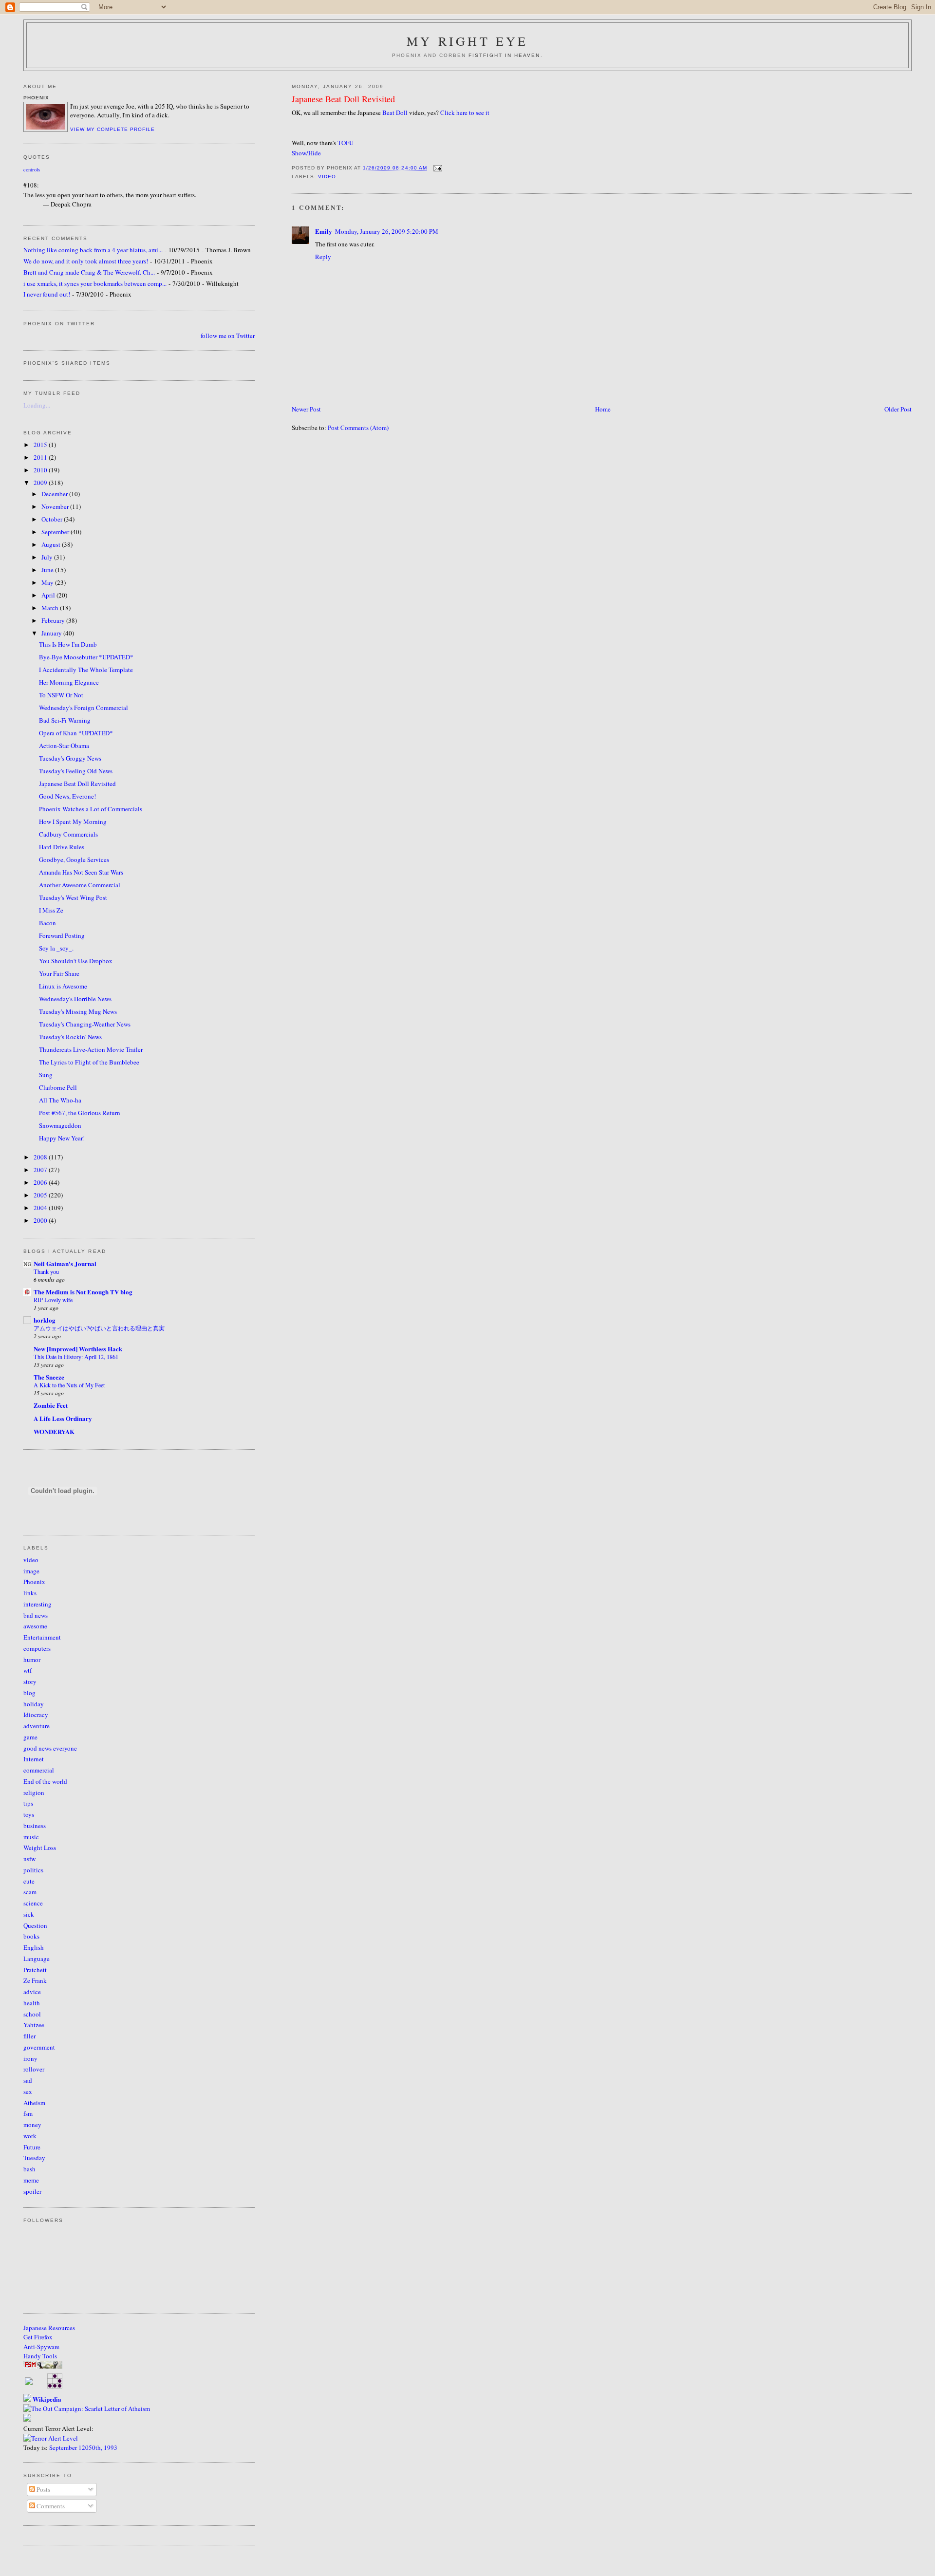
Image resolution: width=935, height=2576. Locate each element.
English (34, 1947)
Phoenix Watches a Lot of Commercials (91, 809)
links (30, 1593)
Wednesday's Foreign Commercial (84, 708)
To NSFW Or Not (61, 695)
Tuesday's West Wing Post (73, 897)
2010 (41, 470)
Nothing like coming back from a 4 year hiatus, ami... (93, 250)
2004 (41, 1208)
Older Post (898, 409)
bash (29, 2169)
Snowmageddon (60, 1125)
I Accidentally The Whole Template (86, 670)
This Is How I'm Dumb (68, 644)
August (52, 544)
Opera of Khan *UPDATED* (76, 733)
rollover (34, 2069)
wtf (28, 1670)
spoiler (32, 2191)
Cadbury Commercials (68, 834)
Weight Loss (40, 1848)
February (54, 620)
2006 (41, 1182)
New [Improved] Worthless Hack (78, 1349)
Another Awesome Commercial (80, 885)
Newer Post (306, 409)
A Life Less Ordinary (63, 1418)
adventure (37, 1726)
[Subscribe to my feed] (29, 2383)
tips (28, 1803)
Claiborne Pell (58, 1087)
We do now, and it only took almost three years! (86, 261)
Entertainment (42, 1637)
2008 (41, 1157)
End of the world (45, 1781)
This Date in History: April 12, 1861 (76, 1357)
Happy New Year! (62, 1138)
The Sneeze (49, 1377)
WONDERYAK (54, 1431)
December (55, 494)
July (48, 557)
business (35, 1826)
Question (35, 1925)
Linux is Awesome (63, 986)
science (33, 1903)
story (30, 1681)
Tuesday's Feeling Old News (76, 771)
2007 (41, 1170)
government (39, 2047)
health (32, 2003)
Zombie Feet (51, 1405)
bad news (36, 1615)
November (56, 506)
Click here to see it (465, 112)
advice (32, 1992)
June (48, 570)
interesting (37, 1604)
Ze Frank (35, 1980)
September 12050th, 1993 (83, 2447)
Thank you (46, 1271)
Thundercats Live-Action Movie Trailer (91, 1049)
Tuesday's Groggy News (70, 758)
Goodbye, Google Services (74, 859)
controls (32, 169)
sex (28, 2091)
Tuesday (34, 2158)
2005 (41, 1195)
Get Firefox (38, 2337)
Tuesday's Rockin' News (70, 1037)
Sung (46, 1075)
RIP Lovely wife (53, 1300)
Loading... (37, 405)
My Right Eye (467, 41)
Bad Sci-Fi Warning (65, 720)
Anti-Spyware (41, 2347)
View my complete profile (112, 129)
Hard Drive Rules (62, 847)
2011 (41, 457)
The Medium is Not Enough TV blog (83, 1292)
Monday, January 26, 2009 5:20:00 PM (387, 231)
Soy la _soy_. (56, 948)
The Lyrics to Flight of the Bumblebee (89, 1062)
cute (29, 1881)
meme (31, 2180)
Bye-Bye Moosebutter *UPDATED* (86, 657)
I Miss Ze (51, 910)
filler (29, 2036)
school (32, 2014)
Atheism (34, 2103)
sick (29, 1914)
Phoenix (34, 1582)
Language (37, 1959)
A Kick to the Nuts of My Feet (69, 1385)
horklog (45, 1320)
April (49, 595)
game (30, 1737)
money (32, 2125)
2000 (41, 1220)
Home (603, 409)
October (53, 519)
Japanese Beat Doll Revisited (343, 99)
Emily (324, 231)
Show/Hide (306, 153)
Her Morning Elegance (69, 682)
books (31, 1936)
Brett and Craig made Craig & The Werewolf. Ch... (89, 272)
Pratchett (35, 1970)
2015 (41, 445)
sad (28, 2080)
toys (29, 1814)
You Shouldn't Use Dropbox (76, 961)
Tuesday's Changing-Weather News (85, 1024)
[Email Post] (437, 168)
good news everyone (50, 1748)
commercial (39, 1770)
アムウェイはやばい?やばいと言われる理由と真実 (99, 1328)
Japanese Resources (49, 2328)
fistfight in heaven (505, 55)
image (31, 1571)
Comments (50, 2506)
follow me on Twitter (228, 336)
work (30, 2136)
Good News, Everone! (67, 796)
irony (30, 2058)
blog (29, 1693)
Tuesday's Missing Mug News (78, 1011)
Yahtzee (34, 2025)
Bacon (47, 923)
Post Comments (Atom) (358, 428)
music (31, 1837)
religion (34, 1792)
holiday (34, 1704)
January (52, 633)
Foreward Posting (62, 935)
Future (32, 2147)
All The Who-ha (60, 1100)
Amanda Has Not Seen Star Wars (81, 872)
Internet (34, 1759)
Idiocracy (36, 1715)
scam (30, 1892)
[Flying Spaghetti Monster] (43, 2366)
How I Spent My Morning (73, 821)
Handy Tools (40, 2356)
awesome (35, 1626)
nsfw (29, 1859)
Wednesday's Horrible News (75, 999)
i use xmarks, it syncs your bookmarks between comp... (95, 283)
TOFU (346, 143)
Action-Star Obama (64, 746)
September (56, 532)
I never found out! (47, 294)
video (327, 177)
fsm (28, 2113)
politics (33, 1870)
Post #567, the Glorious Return (80, 1113)
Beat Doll (395, 112)
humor (32, 1660)
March (51, 608)
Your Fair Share (59, 973)
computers (37, 1648)
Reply (323, 257)
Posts (43, 2489)
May (48, 582)
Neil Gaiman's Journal (65, 1263)
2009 (41, 483)
